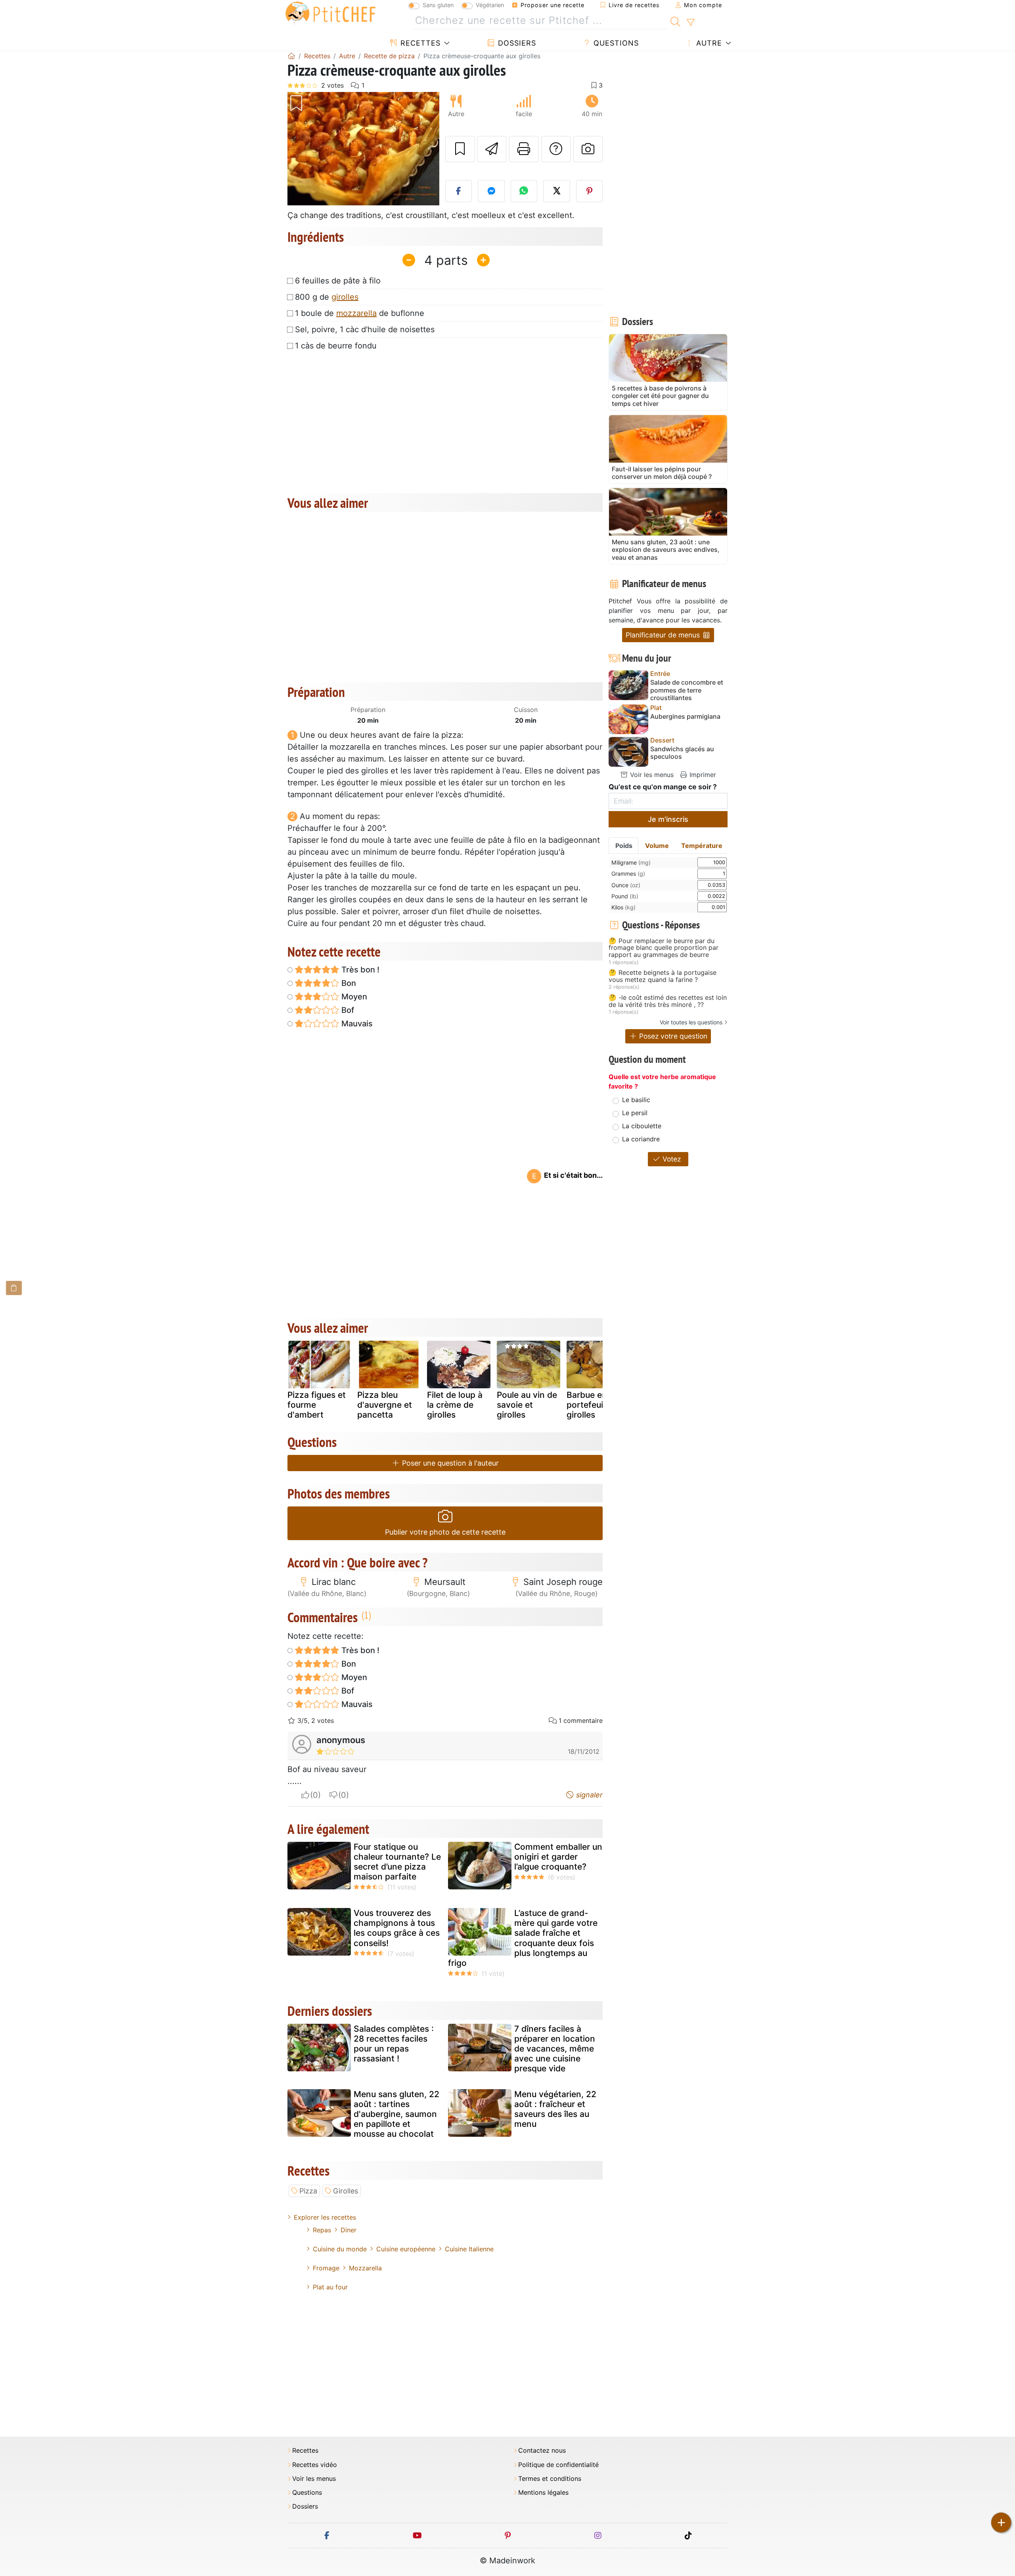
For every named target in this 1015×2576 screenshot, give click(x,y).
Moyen (353, 997)
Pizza (308, 2191)
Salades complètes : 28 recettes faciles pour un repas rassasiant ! (394, 2044)
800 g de (327, 297)
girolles (345, 297)
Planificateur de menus (664, 635)
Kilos (623, 907)
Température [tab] (702, 846)
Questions (615, 43)
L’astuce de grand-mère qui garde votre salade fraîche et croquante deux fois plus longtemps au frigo (523, 1938)
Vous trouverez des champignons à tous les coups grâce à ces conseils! (397, 1928)
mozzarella (356, 313)
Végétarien (490, 5)
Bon (348, 983)
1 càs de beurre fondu (336, 346)
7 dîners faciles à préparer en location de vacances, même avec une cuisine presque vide (555, 2049)
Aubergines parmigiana (685, 717)
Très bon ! (359, 970)
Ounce (626, 885)
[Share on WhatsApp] (524, 191)
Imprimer (702, 775)
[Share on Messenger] (491, 191)
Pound (625, 896)
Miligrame (631, 862)
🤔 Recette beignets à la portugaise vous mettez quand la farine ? (663, 976)
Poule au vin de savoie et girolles (527, 1405)
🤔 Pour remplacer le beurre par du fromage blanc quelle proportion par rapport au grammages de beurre (664, 948)
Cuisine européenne (406, 2249)
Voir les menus (651, 775)
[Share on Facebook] (459, 191)
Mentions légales (543, 2493)
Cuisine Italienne (469, 2249)
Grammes (628, 874)
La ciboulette (642, 1126)
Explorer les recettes (325, 2217)
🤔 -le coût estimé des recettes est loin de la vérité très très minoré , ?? (668, 1001)
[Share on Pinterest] (590, 191)
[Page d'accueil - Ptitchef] (291, 56)
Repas (322, 2230)
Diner (349, 2230)
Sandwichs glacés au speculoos (682, 753)
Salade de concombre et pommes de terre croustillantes (687, 690)
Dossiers (516, 43)
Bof (347, 1010)
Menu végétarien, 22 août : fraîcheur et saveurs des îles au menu (555, 2109)
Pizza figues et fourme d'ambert (317, 1405)
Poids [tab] (624, 846)
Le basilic (636, 1100)
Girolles (346, 2191)
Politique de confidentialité (558, 2465)
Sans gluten (438, 5)
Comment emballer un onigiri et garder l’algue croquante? (558, 1857)
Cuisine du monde (340, 2249)
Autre (708, 43)
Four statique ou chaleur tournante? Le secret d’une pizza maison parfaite (397, 1862)
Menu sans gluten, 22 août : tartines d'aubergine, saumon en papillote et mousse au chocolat (396, 2114)
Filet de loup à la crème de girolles (455, 1405)
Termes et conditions (550, 2479)
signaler (588, 1795)
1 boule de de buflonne (360, 313)
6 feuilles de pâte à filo (338, 281)
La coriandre (641, 1139)
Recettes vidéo (315, 2465)
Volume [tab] (657, 846)
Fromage (326, 2268)
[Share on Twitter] (557, 191)
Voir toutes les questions (691, 1022)
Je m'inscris (668, 819)
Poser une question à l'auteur (449, 1463)
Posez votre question (672, 1036)
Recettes (419, 43)
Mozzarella (365, 2268)
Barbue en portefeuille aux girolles (598, 1405)
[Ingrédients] (14, 1288)
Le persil (635, 1113)
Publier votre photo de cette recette (445, 1532)
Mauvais (356, 1024)
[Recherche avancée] (690, 23)
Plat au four (330, 2287)
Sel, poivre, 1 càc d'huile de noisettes (365, 329)
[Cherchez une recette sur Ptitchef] (675, 21)
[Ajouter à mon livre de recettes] (460, 149)
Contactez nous (542, 2451)
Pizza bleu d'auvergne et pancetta (385, 1405)
